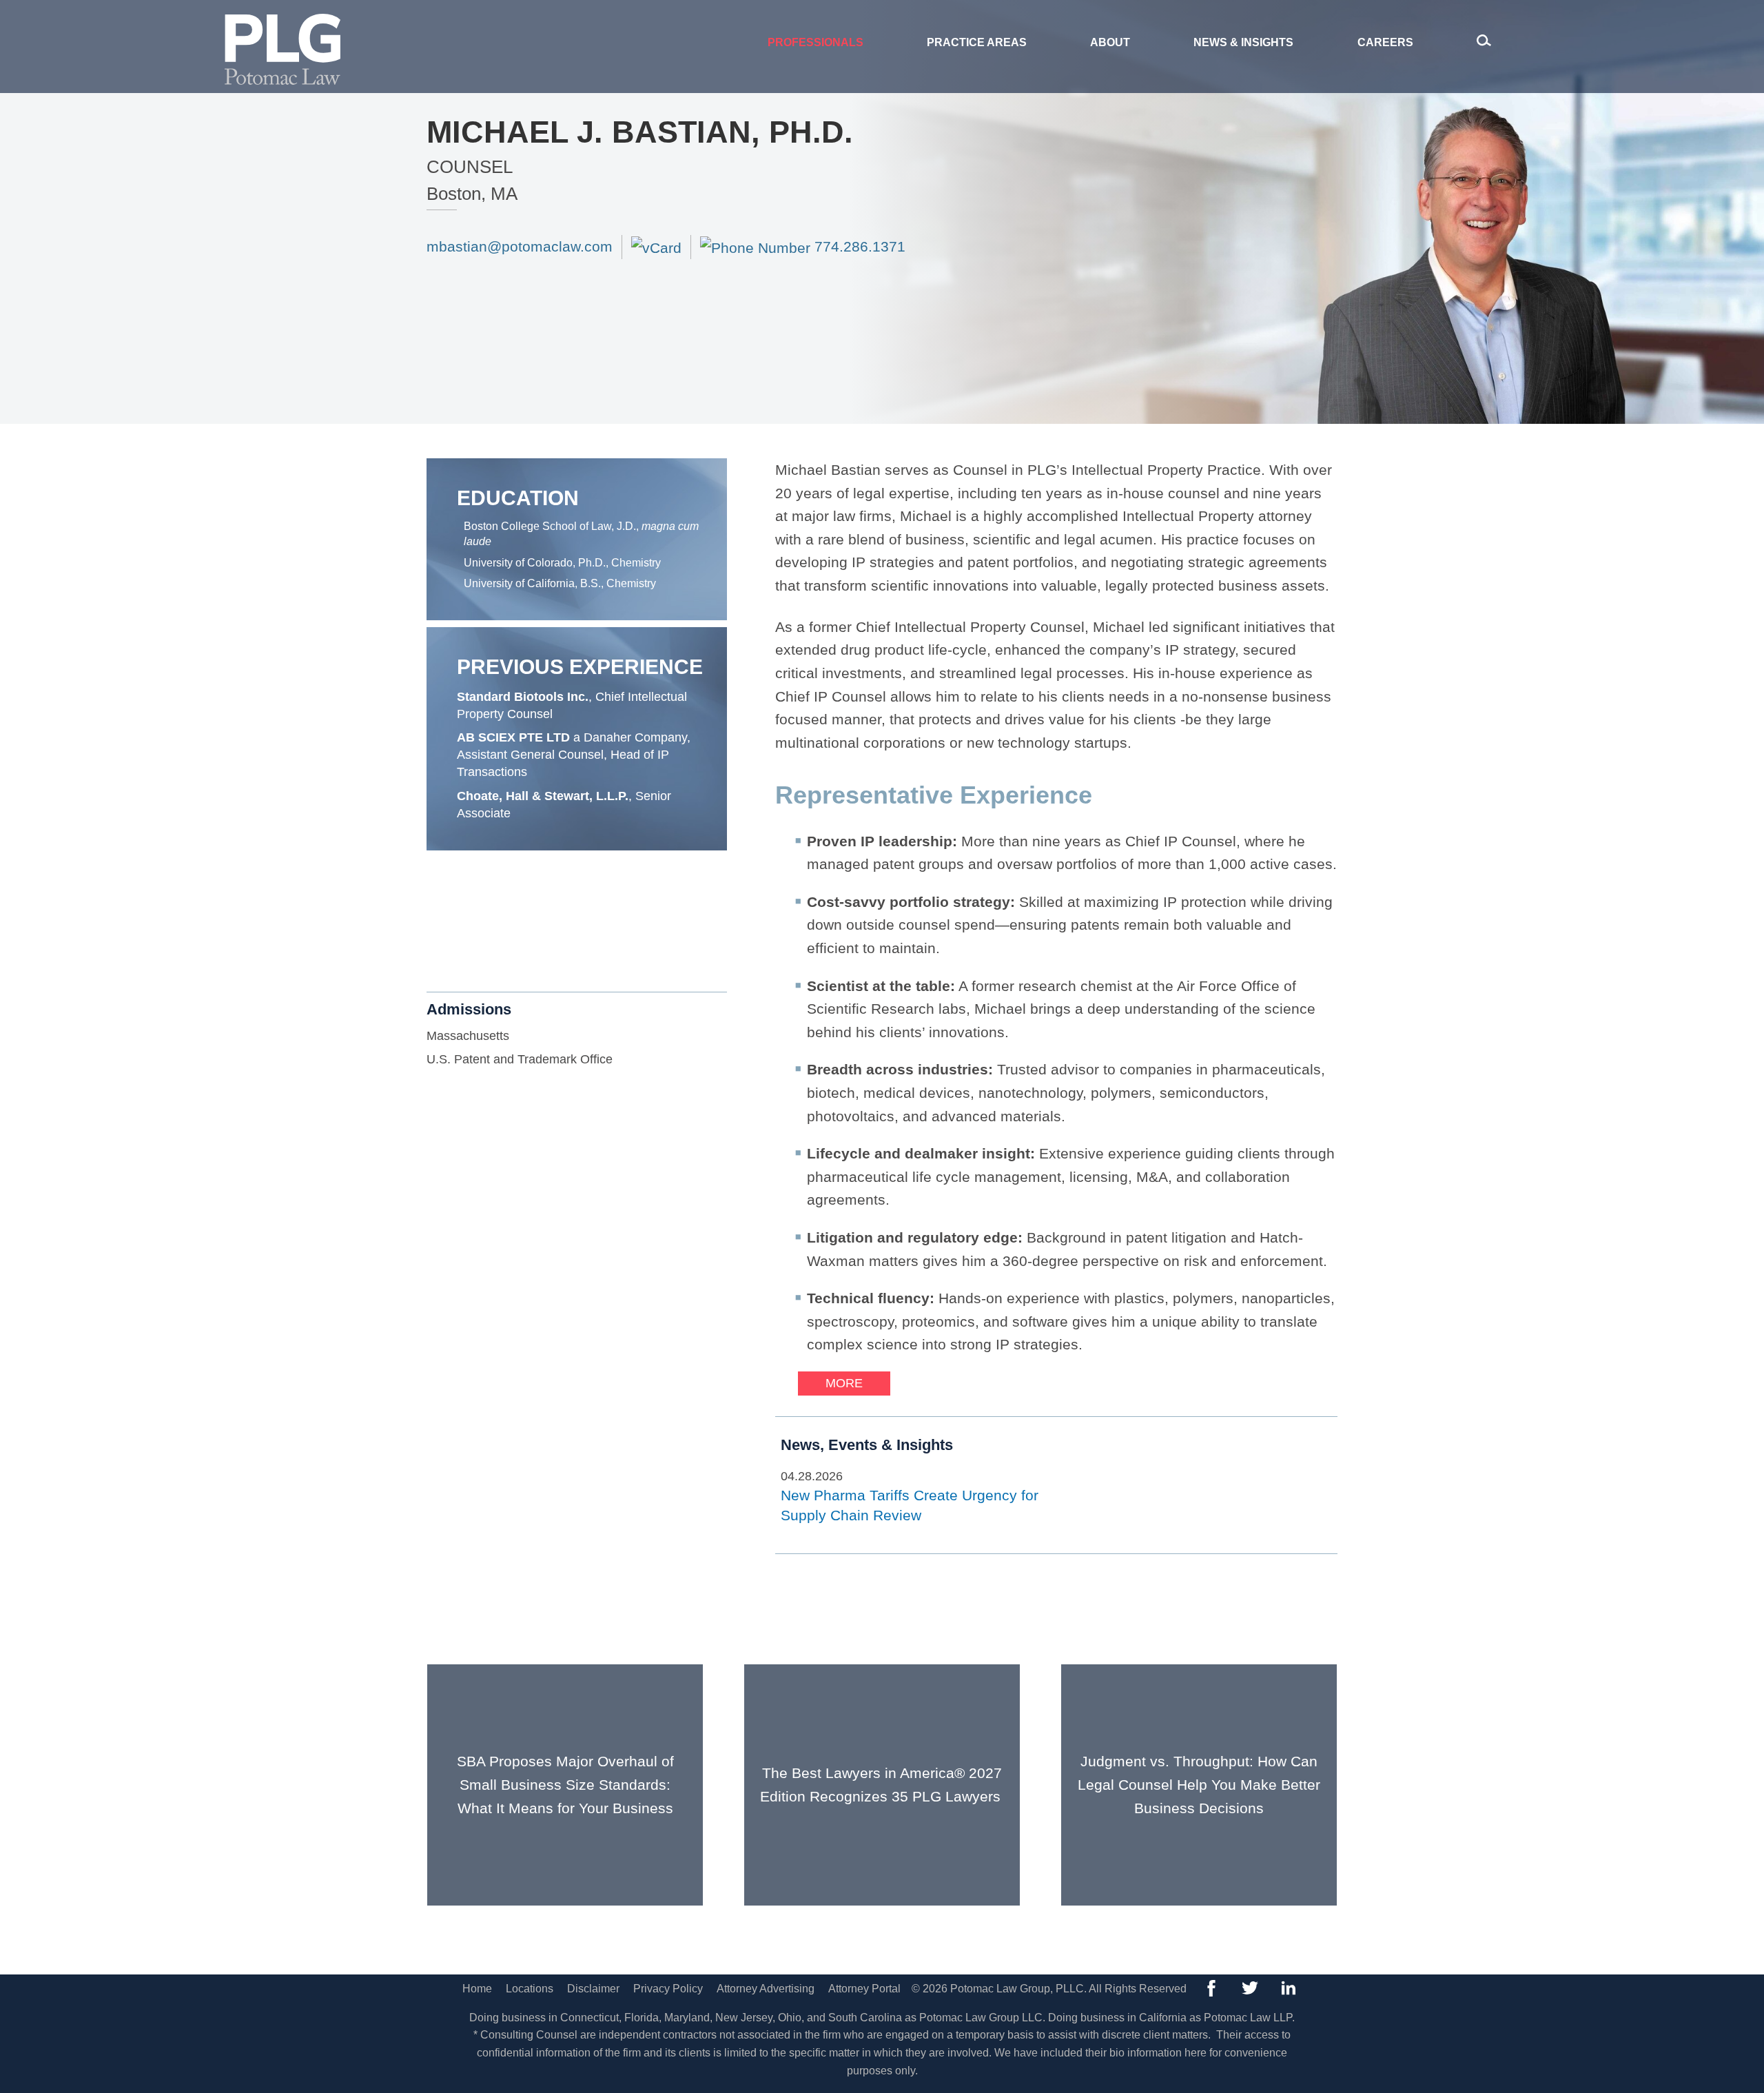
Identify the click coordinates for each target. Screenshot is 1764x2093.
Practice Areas (977, 42)
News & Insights (1243, 42)
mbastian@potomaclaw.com (520, 246)
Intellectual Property (512, 927)
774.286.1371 (858, 246)
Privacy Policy (668, 1989)
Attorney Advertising (766, 1989)
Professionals (816, 42)
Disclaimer (593, 1989)
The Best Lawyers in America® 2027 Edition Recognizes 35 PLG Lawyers (882, 1785)
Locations (530, 1989)
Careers (1385, 42)
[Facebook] (1211, 1988)
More (844, 1383)
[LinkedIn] (1289, 1988)
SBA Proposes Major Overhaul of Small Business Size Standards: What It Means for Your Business (565, 1784)
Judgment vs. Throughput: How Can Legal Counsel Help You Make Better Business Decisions (1199, 1784)
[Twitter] (1250, 1988)
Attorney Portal (864, 1989)
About (1110, 42)
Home (477, 1989)
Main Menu (835, 18)
